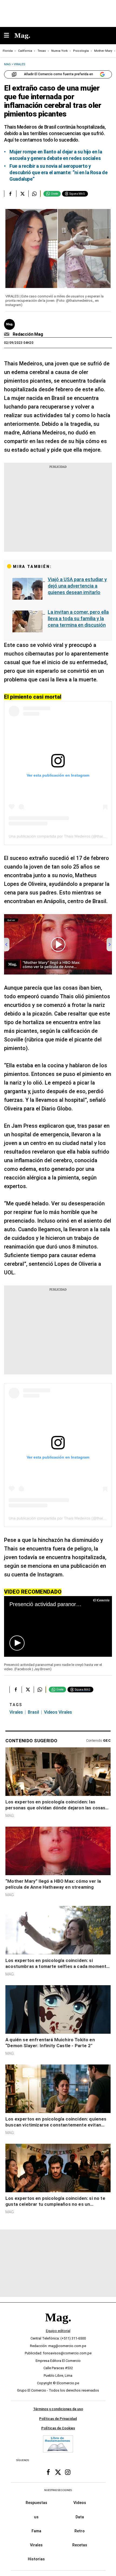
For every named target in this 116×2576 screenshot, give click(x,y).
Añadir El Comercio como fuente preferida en (59, 74)
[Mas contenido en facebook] (48, 2472)
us (36, 2517)
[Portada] (58, 2326)
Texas (42, 51)
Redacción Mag (28, 334)
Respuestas (36, 2503)
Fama (36, 2531)
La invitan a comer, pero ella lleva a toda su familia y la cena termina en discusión (78, 618)
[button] (17, 1643)
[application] (58, 1626)
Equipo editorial (58, 2331)
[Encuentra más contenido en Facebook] (10, 194)
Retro (80, 2531)
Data (80, 2517)
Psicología (81, 51)
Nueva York (59, 51)
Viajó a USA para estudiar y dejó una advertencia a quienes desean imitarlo (77, 586)
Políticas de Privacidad (58, 2418)
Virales (16, 1712)
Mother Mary (103, 51)
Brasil (33, 1712)
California (25, 51)
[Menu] (9, 36)
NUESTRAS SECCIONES (58, 2490)
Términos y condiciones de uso (58, 2409)
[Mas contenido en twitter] (58, 2472)
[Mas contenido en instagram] (68, 2472)
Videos (80, 2503)
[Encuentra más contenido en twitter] (22, 194)
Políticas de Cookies (58, 2428)
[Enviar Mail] (7, 334)
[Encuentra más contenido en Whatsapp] (34, 194)
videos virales (58, 1712)
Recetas (80, 2545)
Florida (8, 51)
